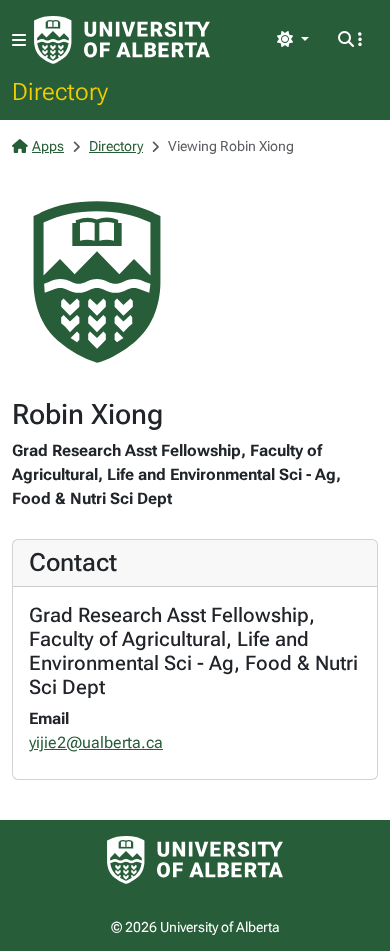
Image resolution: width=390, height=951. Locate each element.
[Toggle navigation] (19, 40)
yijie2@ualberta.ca (96, 742)
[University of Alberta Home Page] (122, 40)
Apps (48, 146)
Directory (60, 91)
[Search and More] (350, 40)
